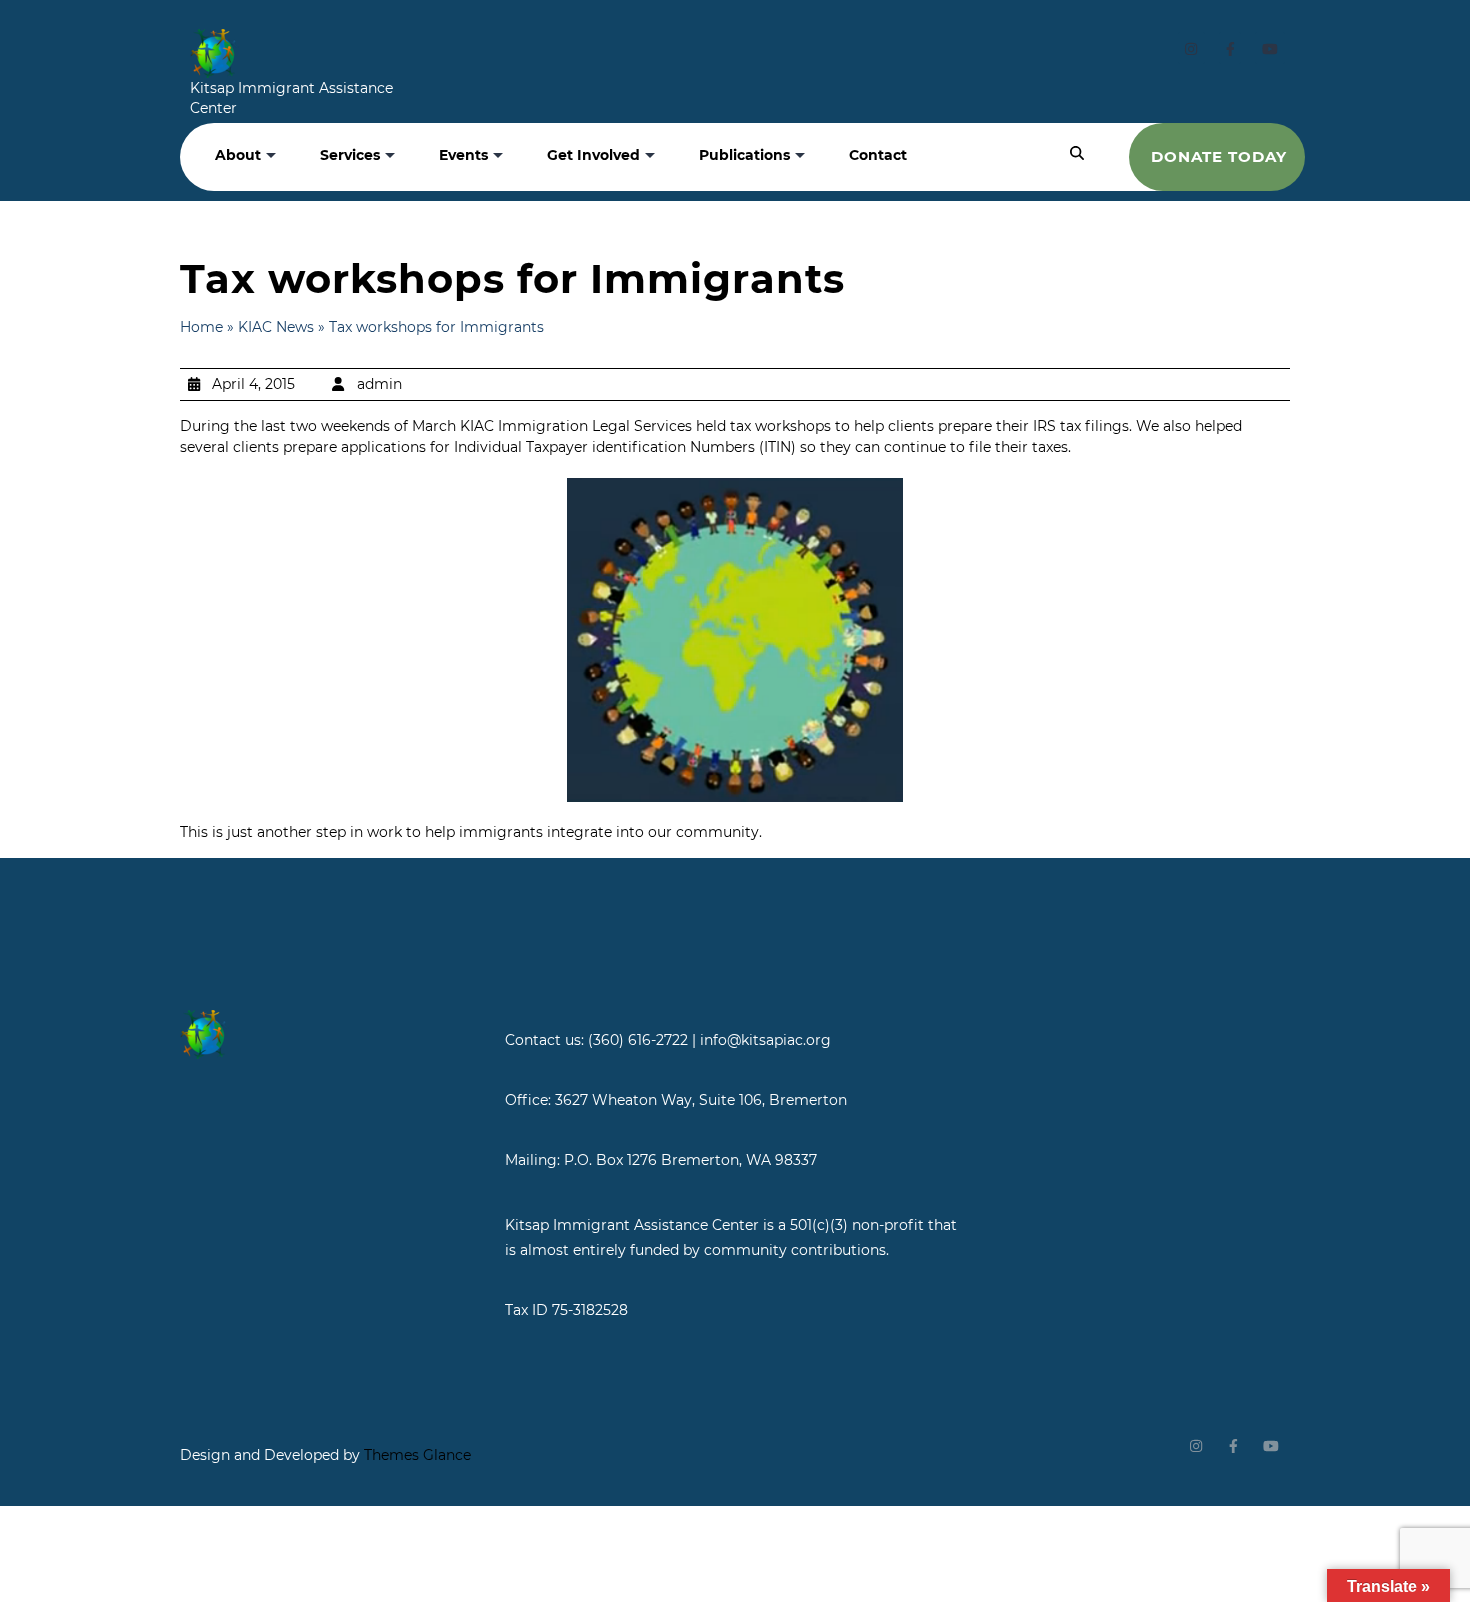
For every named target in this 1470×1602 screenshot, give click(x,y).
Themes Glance (415, 1455)
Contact (878, 155)
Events (463, 155)
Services (350, 155)
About (238, 155)
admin (379, 384)
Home (201, 327)
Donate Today (1219, 156)
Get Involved (593, 155)
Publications (744, 155)
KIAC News (276, 327)
